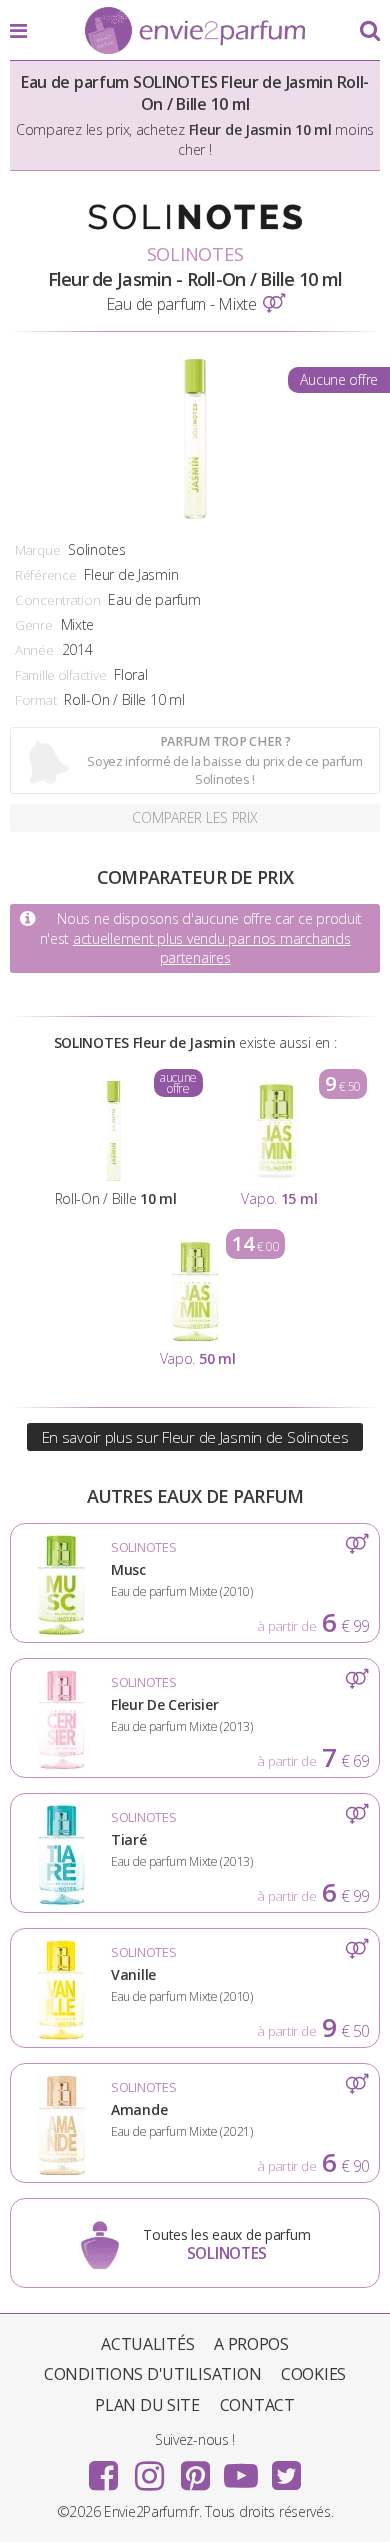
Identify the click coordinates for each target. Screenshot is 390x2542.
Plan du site (147, 2405)
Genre (34, 625)
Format (35, 700)
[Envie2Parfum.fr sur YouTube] (241, 2469)
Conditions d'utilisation (152, 2374)
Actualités (147, 2344)
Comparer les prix (194, 817)
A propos (251, 2344)
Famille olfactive (60, 675)
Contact (257, 2405)
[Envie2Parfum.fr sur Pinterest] (195, 2469)
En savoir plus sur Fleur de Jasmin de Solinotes (195, 1437)
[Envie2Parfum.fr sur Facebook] (104, 2469)
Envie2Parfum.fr (195, 32)
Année (34, 650)
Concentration (57, 600)
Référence (45, 575)
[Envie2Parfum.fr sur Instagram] (149, 2469)
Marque (37, 550)
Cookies (313, 2374)
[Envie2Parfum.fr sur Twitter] (286, 2469)
